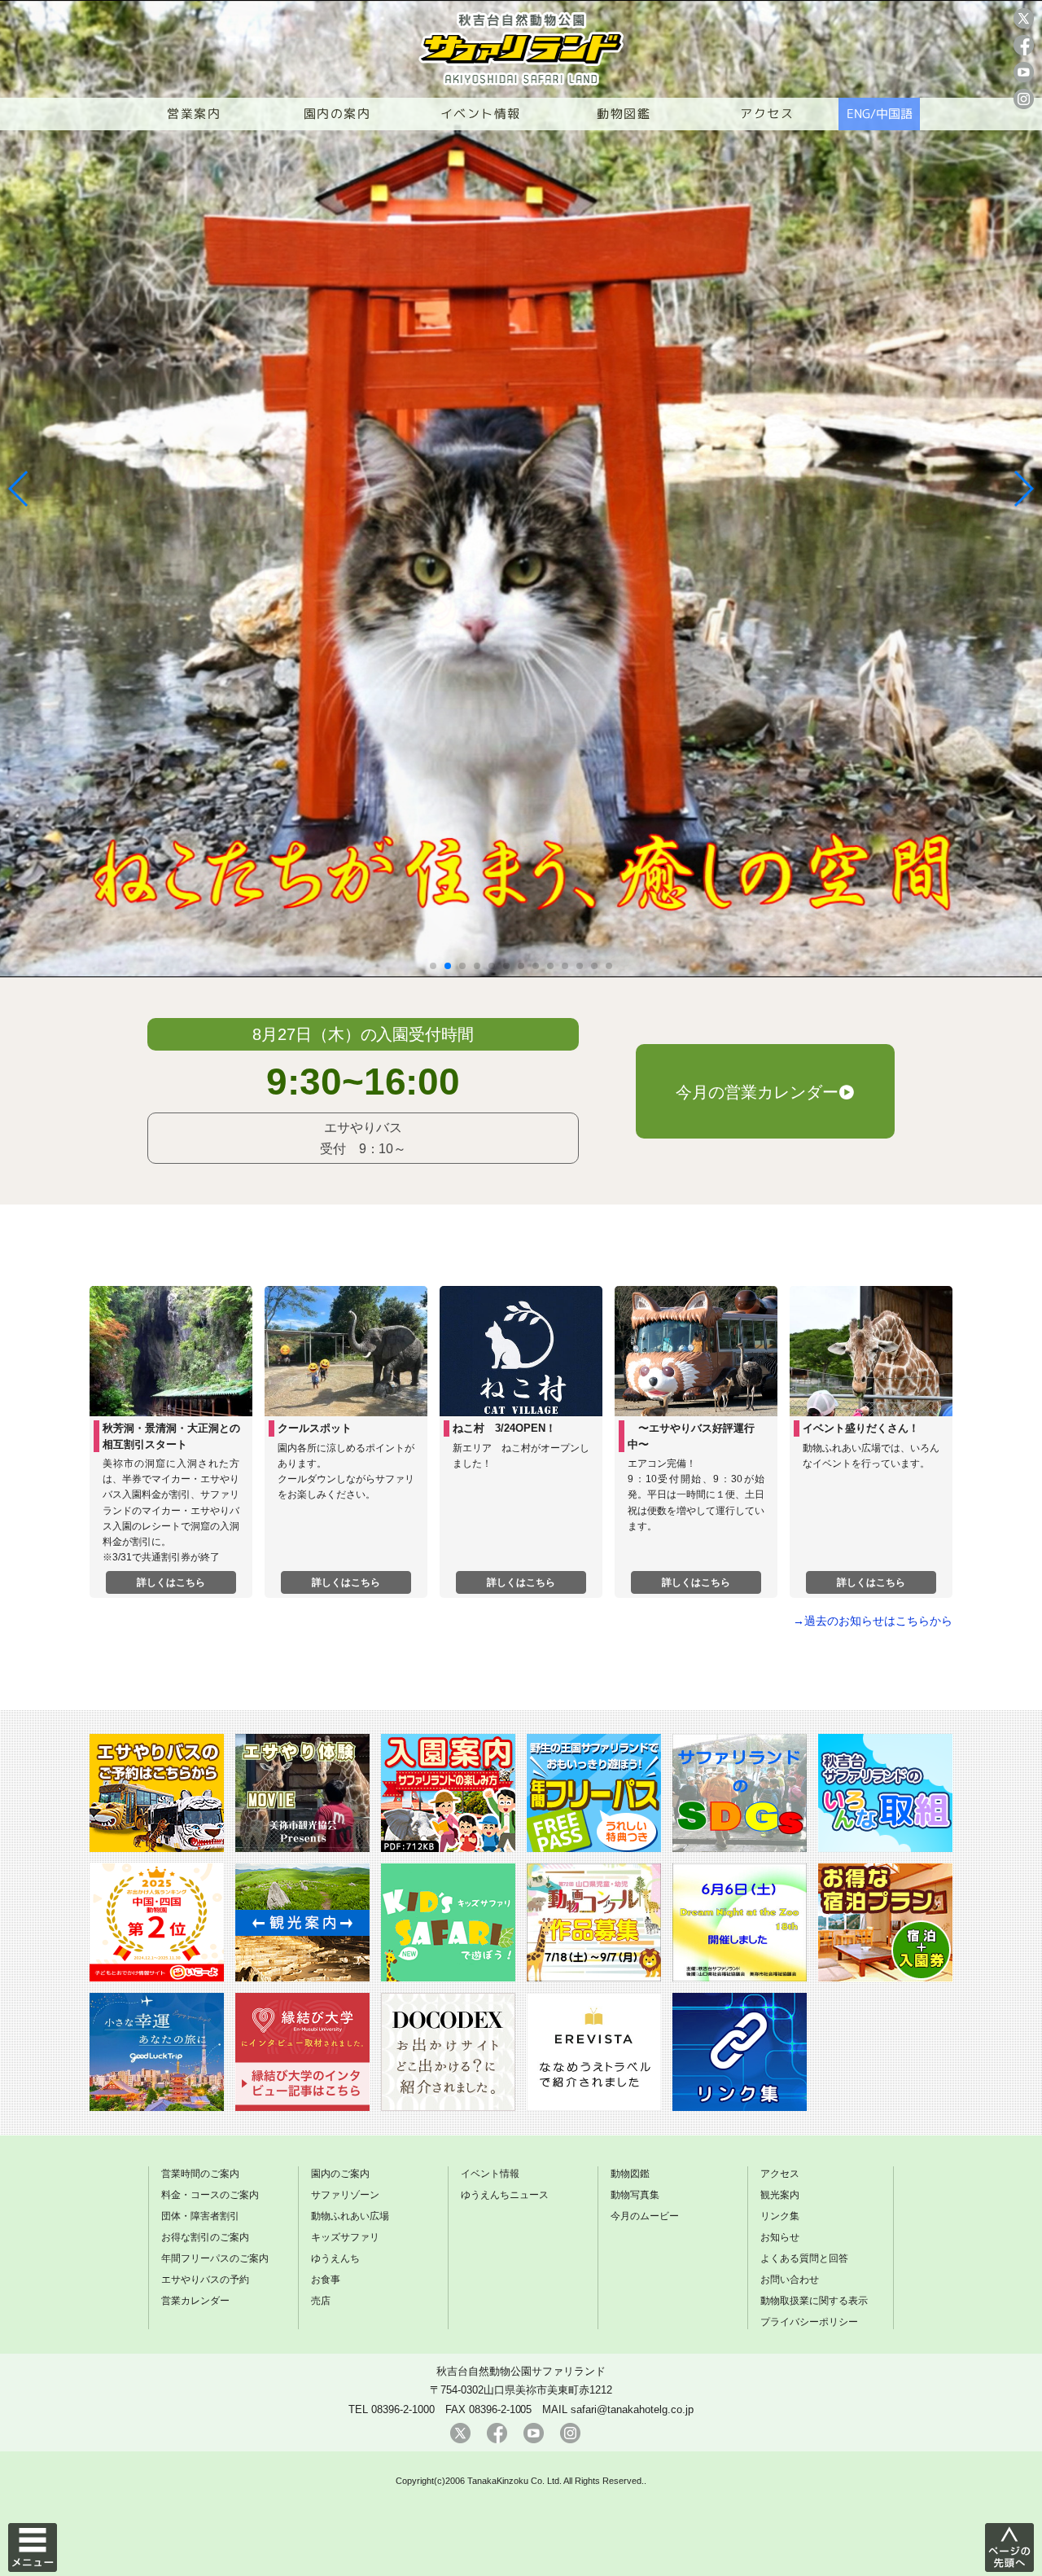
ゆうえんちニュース (505, 2195)
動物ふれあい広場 (350, 2216)
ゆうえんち (335, 2258)
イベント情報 (481, 114)
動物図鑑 (624, 114)
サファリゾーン (345, 2195)
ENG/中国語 (880, 114)
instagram (1024, 99)
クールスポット (315, 1428)
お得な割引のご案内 (205, 2237)
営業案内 (194, 114)
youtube (1024, 72)
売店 (321, 2301)
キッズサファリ (345, 2237)
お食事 (326, 2280)
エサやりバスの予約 (205, 2280)
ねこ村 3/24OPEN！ (504, 1428)
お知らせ (780, 2237)
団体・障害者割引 (200, 2216)
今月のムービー (645, 2216)
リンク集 (780, 2216)
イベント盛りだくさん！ (861, 1428)
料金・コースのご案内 (210, 2195)
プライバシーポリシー (809, 2322)
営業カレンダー (195, 2301)
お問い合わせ (790, 2280)
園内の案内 (337, 114)
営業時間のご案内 (200, 2174)
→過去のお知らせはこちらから (873, 1621)
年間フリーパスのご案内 (215, 2258)
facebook (1024, 45)
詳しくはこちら (171, 1582)
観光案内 (780, 2195)
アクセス (767, 114)
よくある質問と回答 (804, 2258)
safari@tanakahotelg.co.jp (632, 2409)
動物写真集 (635, 2195)
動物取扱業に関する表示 (814, 2301)
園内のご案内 (340, 2174)
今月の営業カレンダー (757, 1092)
